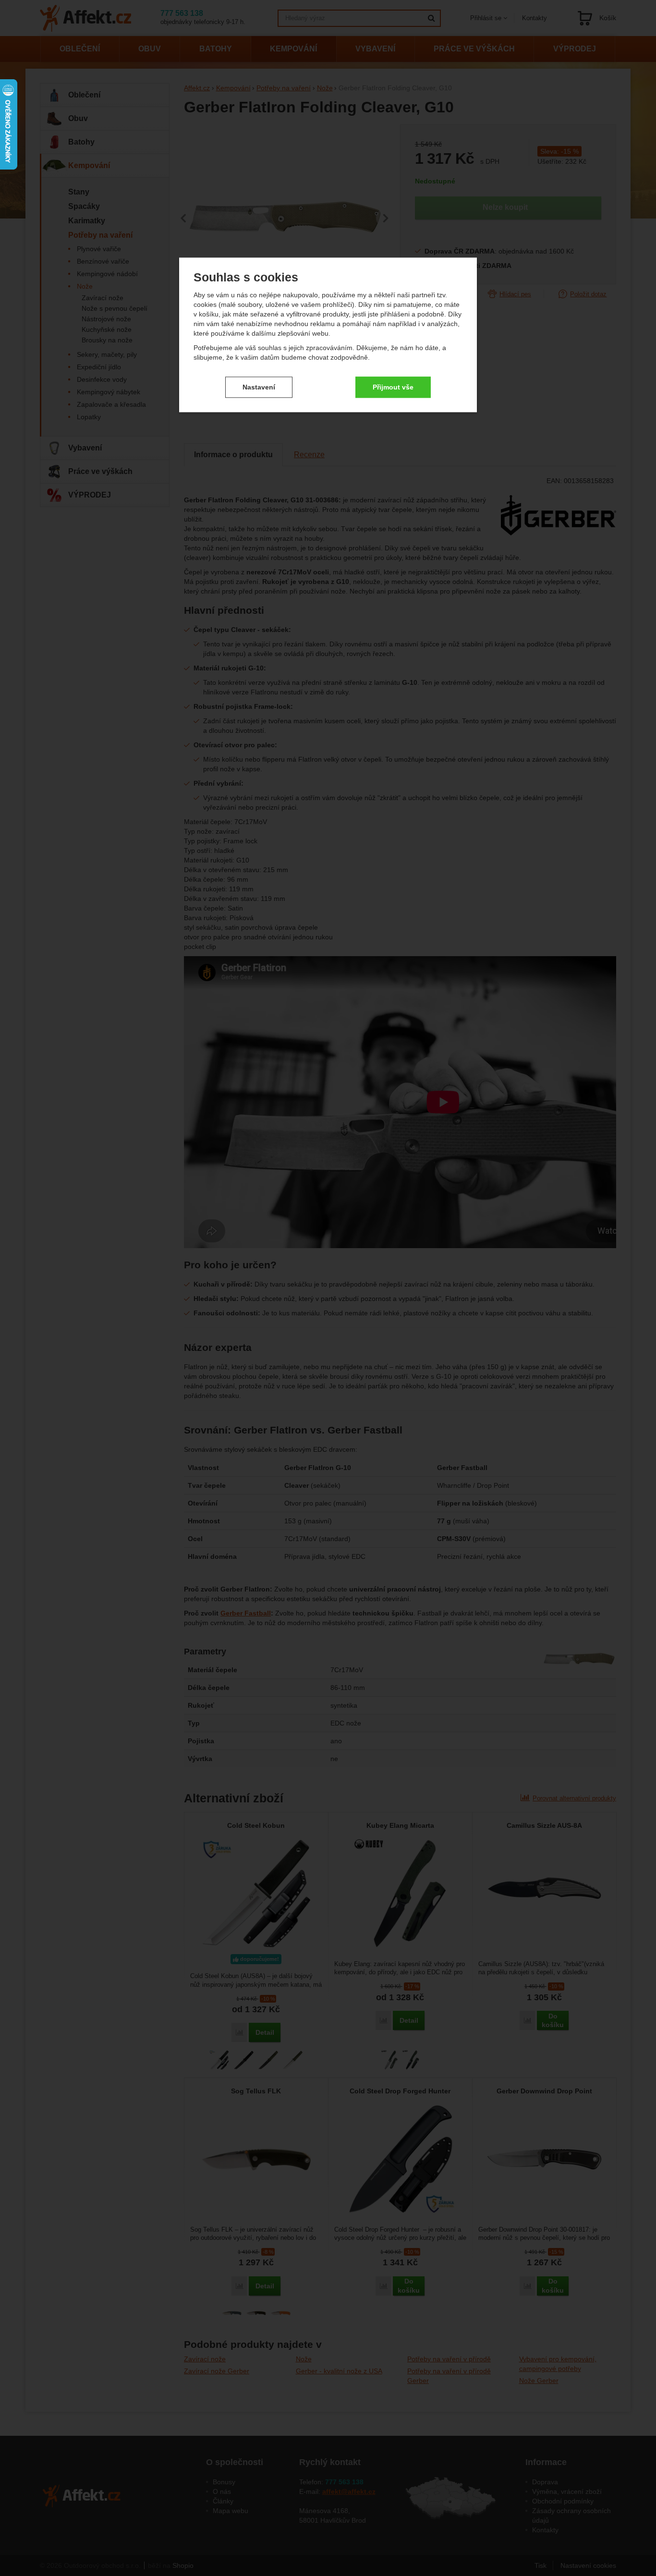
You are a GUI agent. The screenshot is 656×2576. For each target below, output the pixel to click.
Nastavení (259, 387)
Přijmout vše (393, 387)
